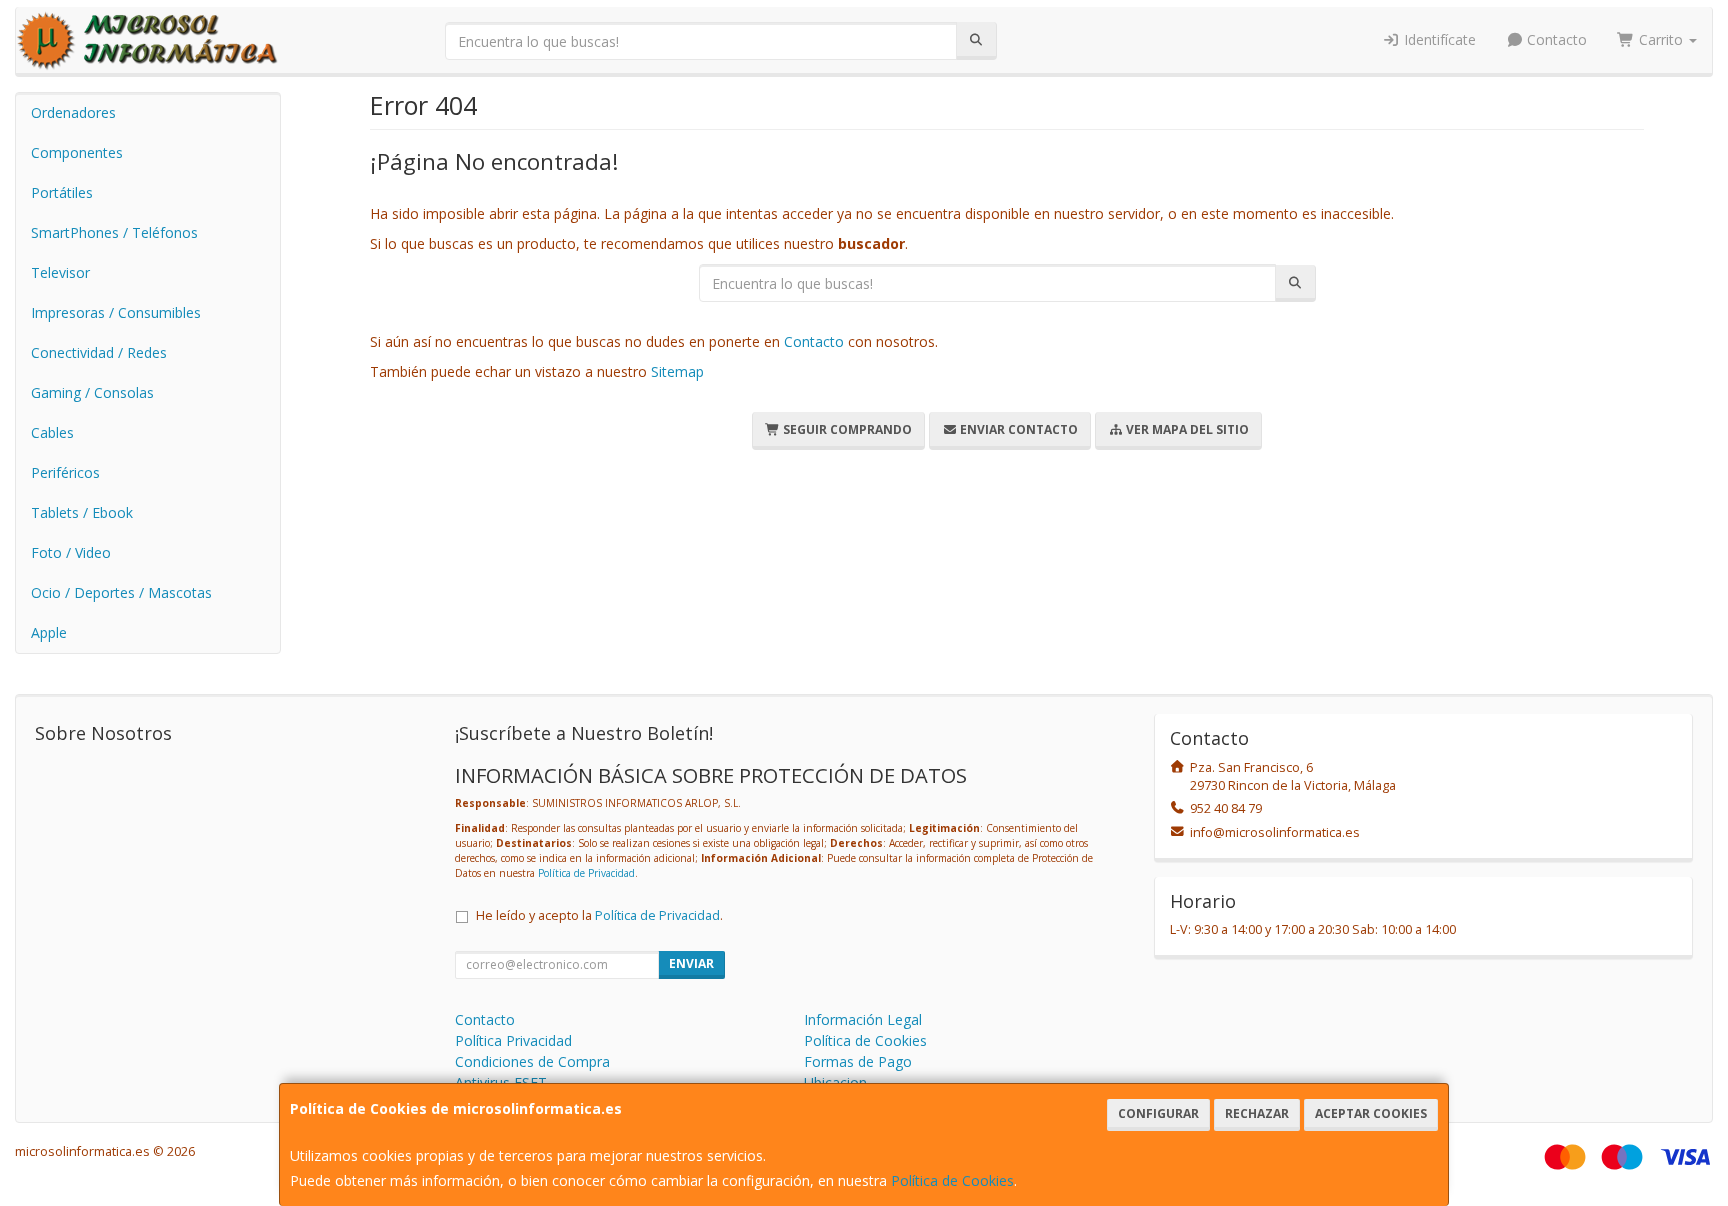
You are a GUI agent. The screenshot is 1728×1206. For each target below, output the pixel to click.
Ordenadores (73, 112)
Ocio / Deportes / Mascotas (121, 592)
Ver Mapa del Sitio (1186, 429)
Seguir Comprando (846, 429)
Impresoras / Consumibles (116, 312)
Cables (52, 432)
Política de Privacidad (586, 873)
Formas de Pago (858, 1061)
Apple (49, 632)
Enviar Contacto (1017, 429)
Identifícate (1438, 39)
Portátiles (62, 192)
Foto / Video (71, 552)
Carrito (1661, 39)
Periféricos (65, 472)
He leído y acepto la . (599, 915)
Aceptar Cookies (1371, 1113)
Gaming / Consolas (92, 392)
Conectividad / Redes (99, 352)
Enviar (691, 963)
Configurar (1158, 1113)
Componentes (77, 152)
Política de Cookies (952, 1180)
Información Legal (863, 1019)
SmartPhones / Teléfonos (114, 232)
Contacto (1555, 39)
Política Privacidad (513, 1040)
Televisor (60, 272)
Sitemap (677, 371)
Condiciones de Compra (532, 1061)
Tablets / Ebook (82, 512)
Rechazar (1257, 1113)
